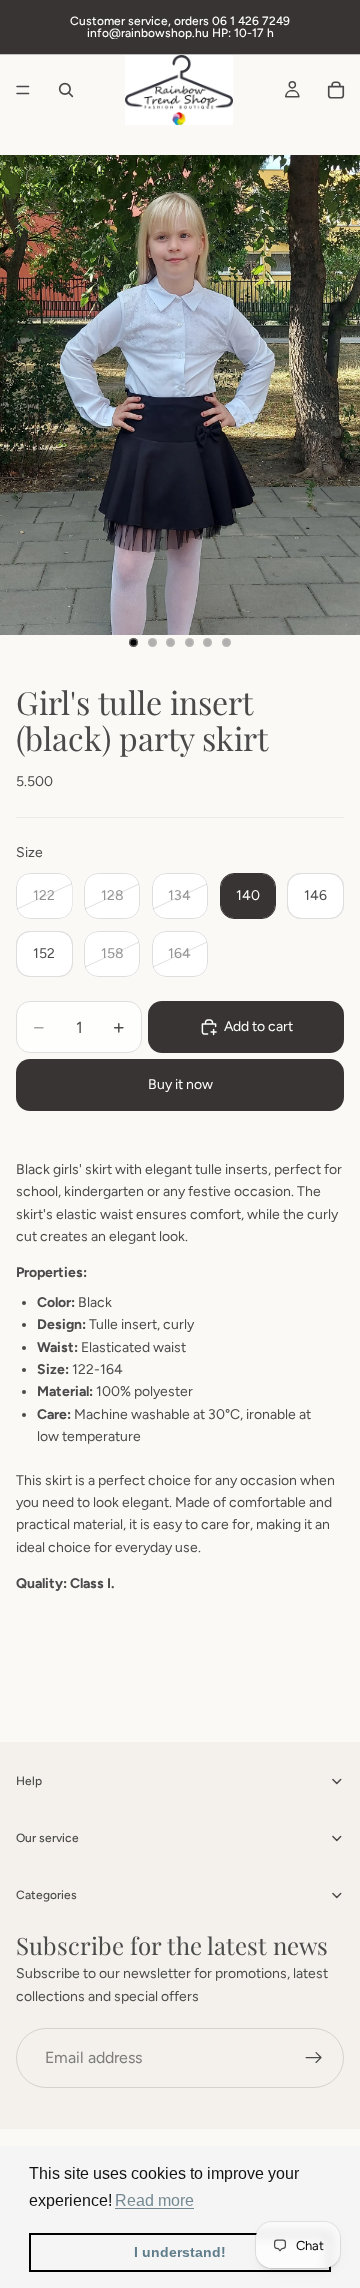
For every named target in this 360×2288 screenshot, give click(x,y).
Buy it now (180, 1084)
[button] (154, 2201)
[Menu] (23, 90)
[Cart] (336, 90)
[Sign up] (314, 2058)
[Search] (66, 90)
